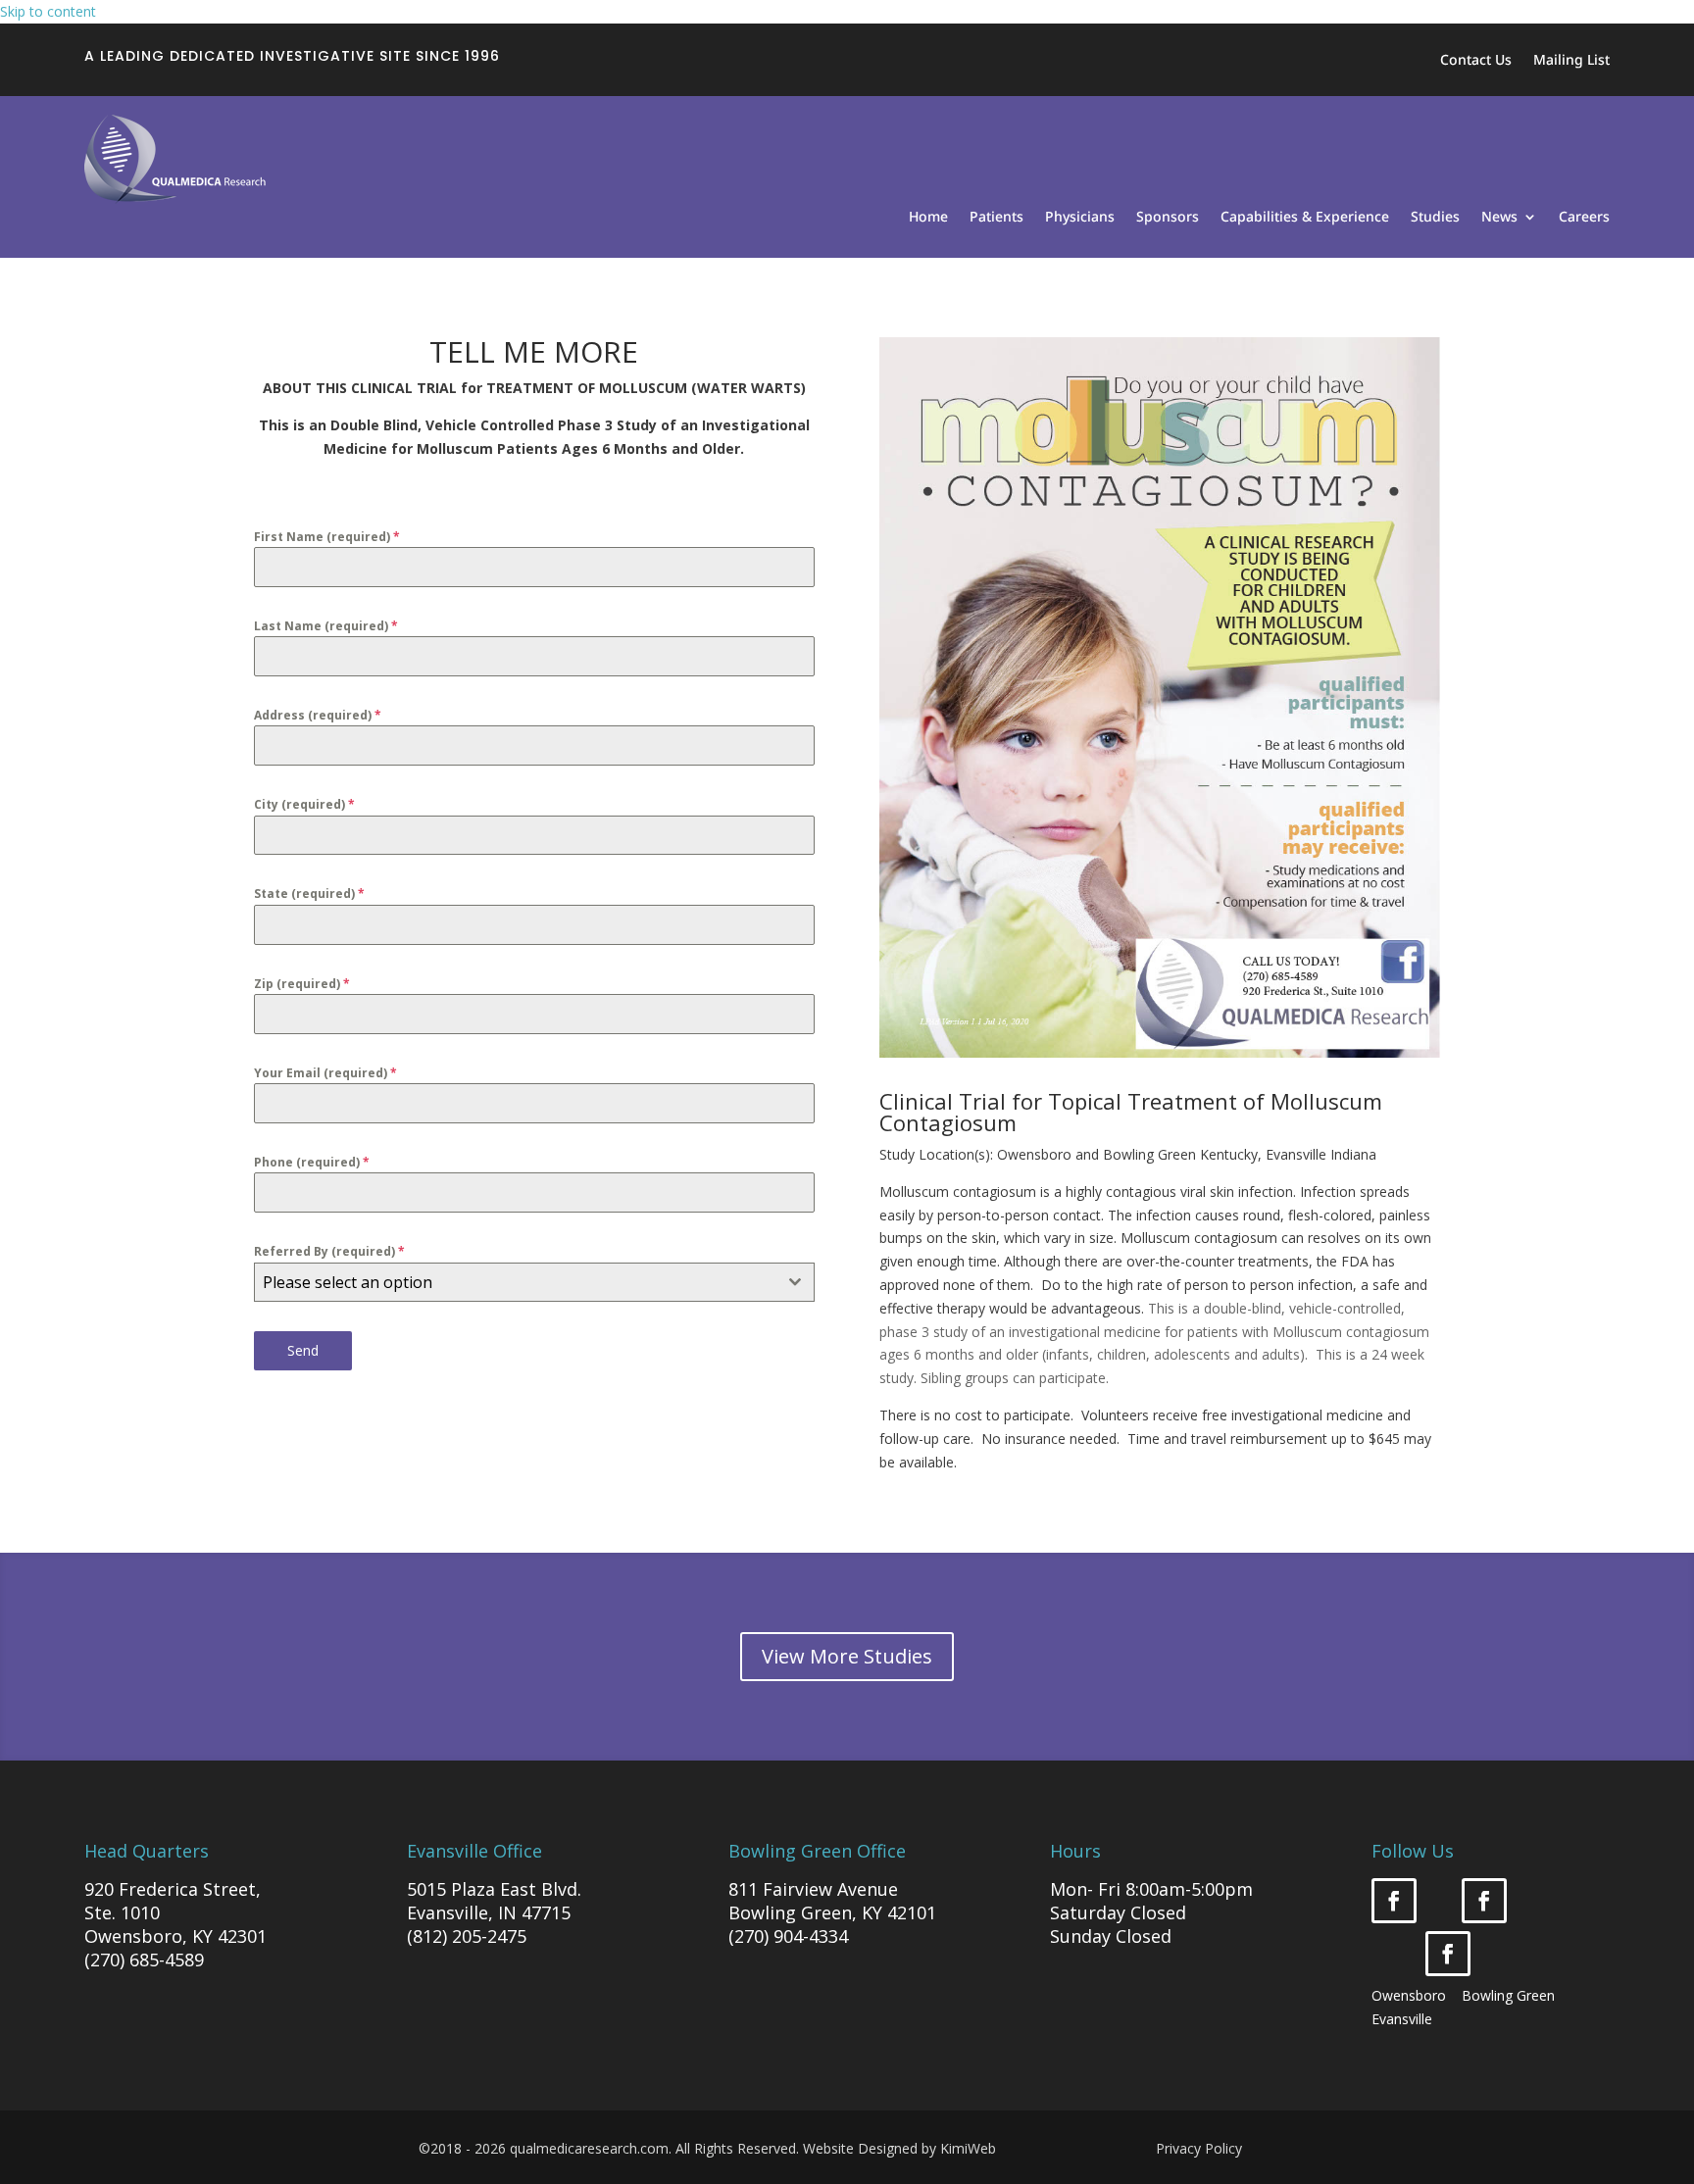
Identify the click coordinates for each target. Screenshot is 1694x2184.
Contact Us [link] (1476, 61)
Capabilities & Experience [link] (1305, 218)
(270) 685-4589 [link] (144, 1960)
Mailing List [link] (1571, 61)
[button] (1394, 1901)
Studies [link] (1435, 218)
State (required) (309, 893)
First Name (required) (327, 537)
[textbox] (516, 1282)
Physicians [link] (1080, 218)
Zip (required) (302, 984)
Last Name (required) (326, 626)
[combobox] (534, 1282)
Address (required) (318, 715)
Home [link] (928, 218)
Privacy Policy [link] (1199, 2148)
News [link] (1499, 218)
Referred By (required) (329, 1251)
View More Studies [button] (847, 1656)
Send (303, 1350)
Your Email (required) (325, 1073)
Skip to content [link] (48, 11)
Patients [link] (996, 218)
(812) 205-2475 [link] (467, 1936)
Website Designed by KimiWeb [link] (899, 2148)
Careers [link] (1584, 218)
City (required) (304, 804)
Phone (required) (312, 1162)
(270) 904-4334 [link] (788, 1936)
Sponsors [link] (1168, 218)
